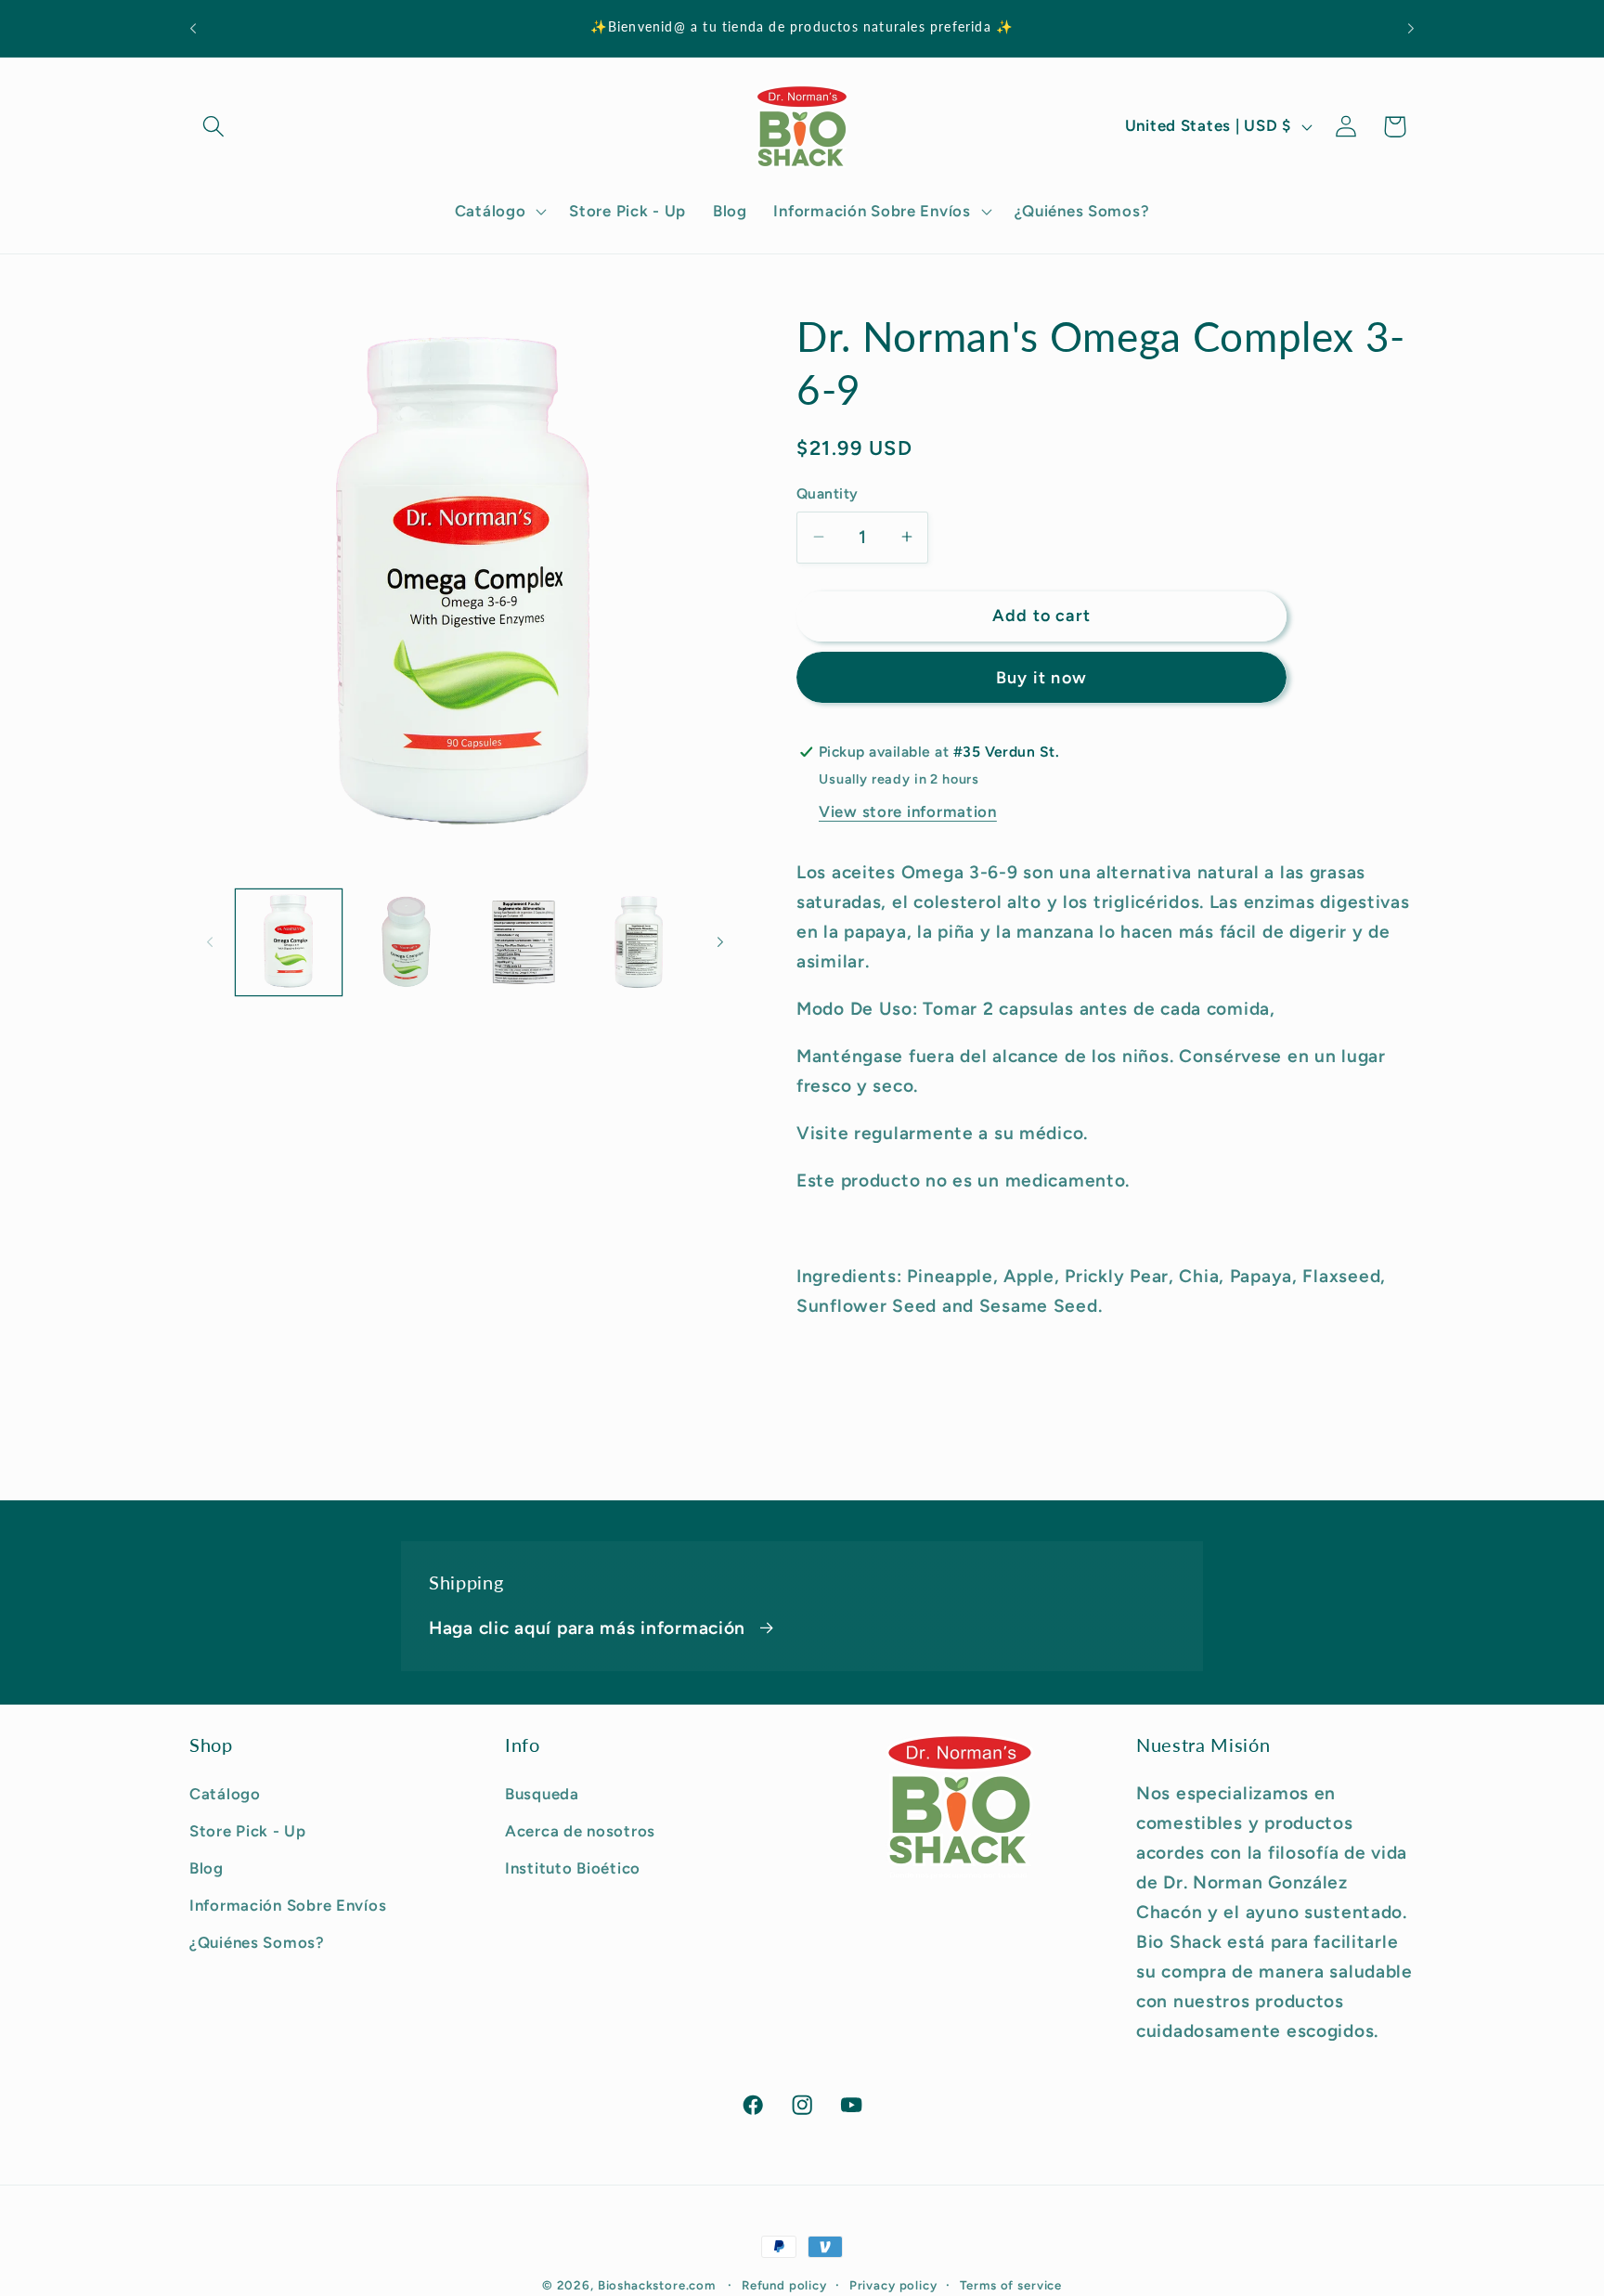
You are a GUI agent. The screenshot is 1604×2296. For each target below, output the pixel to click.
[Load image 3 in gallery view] (523, 942)
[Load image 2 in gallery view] (406, 942)
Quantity (828, 493)
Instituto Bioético (573, 1868)
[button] (214, 127)
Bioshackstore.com (657, 2285)
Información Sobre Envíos (288, 1905)
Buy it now (1041, 678)
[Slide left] (210, 941)
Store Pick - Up (248, 1831)
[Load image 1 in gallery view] (289, 942)
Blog (207, 1868)
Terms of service (1011, 2285)
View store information (908, 811)
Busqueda (542, 1794)
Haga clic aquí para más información (587, 1628)
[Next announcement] (1411, 29)
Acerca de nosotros (580, 1831)
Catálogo (225, 1794)
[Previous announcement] (193, 29)
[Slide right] (720, 941)
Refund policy (784, 2285)
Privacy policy (893, 2285)
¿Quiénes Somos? (257, 1942)
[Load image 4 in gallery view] (640, 942)
